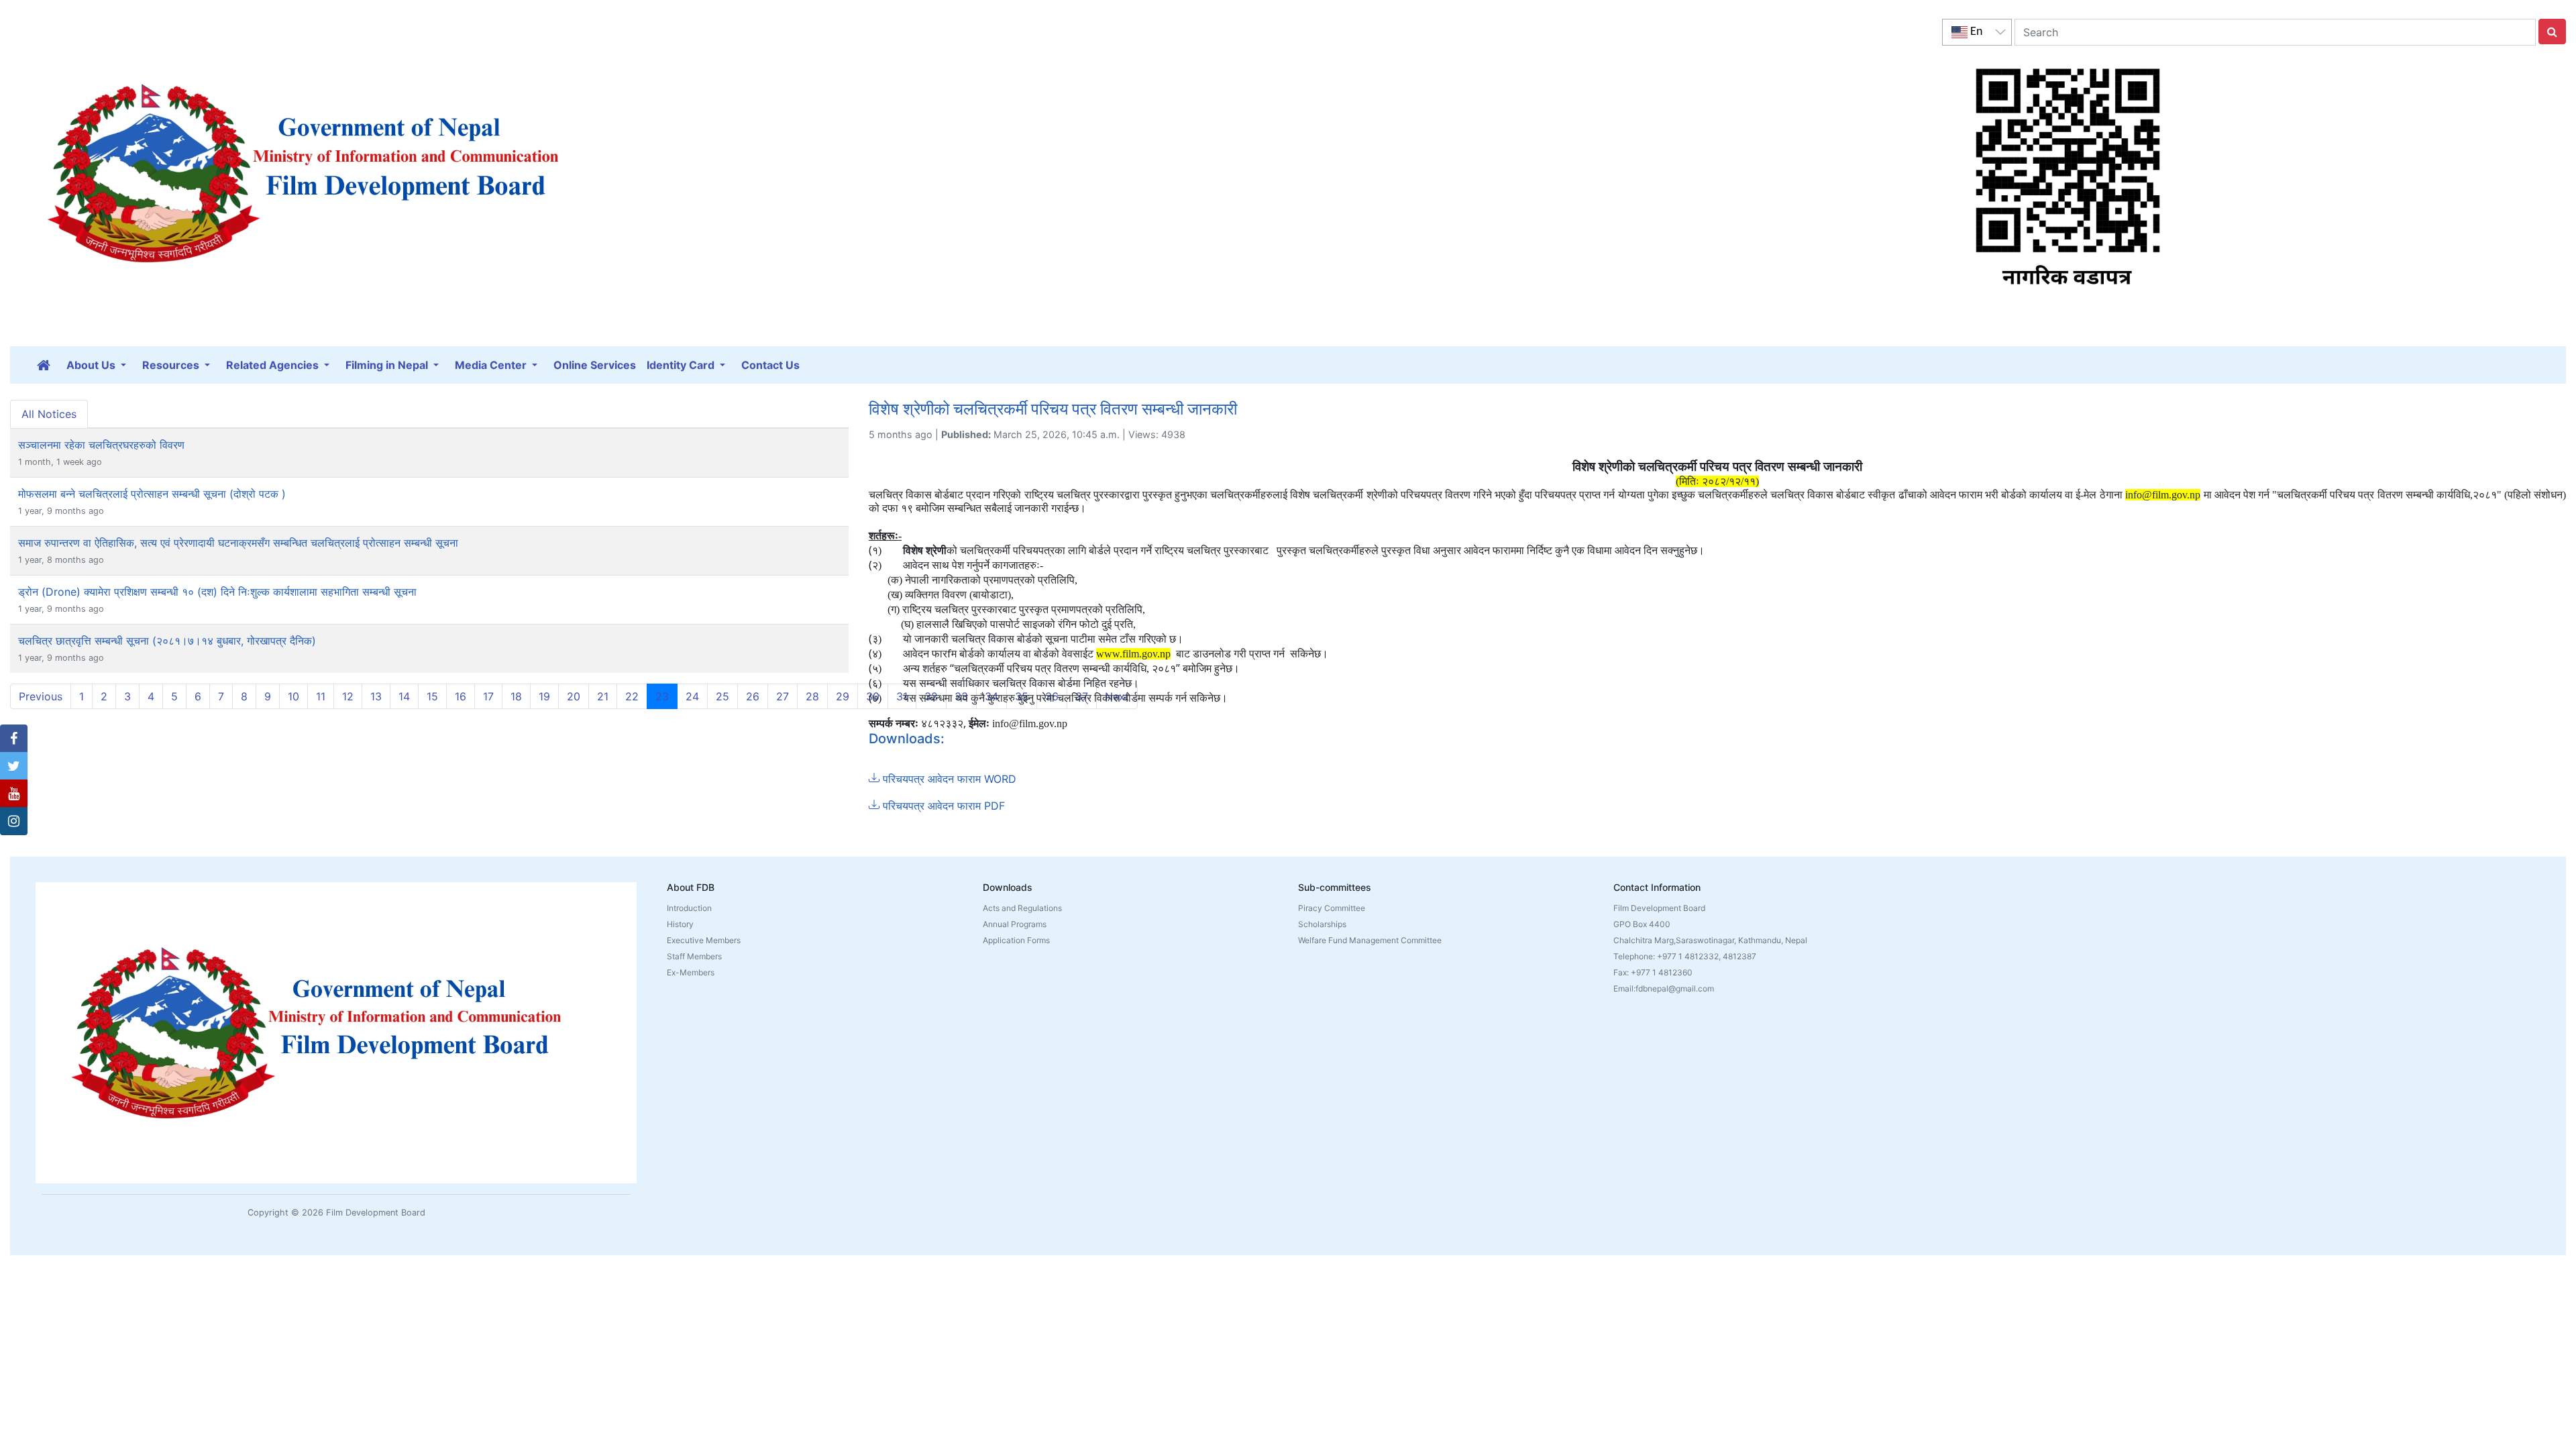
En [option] (1975, 32)
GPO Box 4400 (1642, 924)
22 (632, 696)
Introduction (689, 908)
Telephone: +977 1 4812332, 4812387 (1685, 956)
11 (321, 696)
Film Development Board (1659, 908)
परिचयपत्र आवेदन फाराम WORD (948, 779)
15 (432, 696)
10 (293, 696)
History (680, 924)
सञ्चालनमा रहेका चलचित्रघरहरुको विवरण (101, 445)
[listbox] (1977, 32)
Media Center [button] (492, 365)
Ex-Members (691, 972)
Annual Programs (1015, 924)
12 (348, 696)
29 (843, 696)
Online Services (595, 365)
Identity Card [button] (682, 365)
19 (544, 696)
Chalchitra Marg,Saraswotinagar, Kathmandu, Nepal (1710, 940)
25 (722, 696)
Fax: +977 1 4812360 (1653, 972)
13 (376, 696)
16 (461, 696)
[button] (14, 739)
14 (404, 696)
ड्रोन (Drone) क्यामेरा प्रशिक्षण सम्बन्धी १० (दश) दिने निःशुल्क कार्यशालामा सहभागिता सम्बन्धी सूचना (217, 592)
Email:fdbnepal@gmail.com (1664, 988)
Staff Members (694, 956)
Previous (41, 696)
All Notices (49, 414)
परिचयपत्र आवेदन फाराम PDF (942, 806)
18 (516, 696)
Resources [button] (172, 365)
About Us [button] (92, 365)
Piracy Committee (1332, 908)
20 (574, 696)
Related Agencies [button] (274, 365)
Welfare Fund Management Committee (1370, 940)
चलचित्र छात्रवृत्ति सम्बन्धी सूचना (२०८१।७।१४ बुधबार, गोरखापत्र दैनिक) (167, 641)
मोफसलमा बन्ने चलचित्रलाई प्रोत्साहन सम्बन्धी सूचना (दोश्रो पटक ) (152, 494)
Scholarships (1322, 924)
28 (812, 696)
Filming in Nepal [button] (388, 365)
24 (692, 696)
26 (753, 696)
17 (488, 696)
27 (783, 696)
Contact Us (770, 365)
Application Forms (1016, 940)
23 (666, 696)
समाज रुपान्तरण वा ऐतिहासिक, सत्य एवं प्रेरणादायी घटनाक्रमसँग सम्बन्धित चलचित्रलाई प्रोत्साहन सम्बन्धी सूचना (238, 543)
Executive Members (704, 940)
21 (603, 696)
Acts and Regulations (1022, 908)
